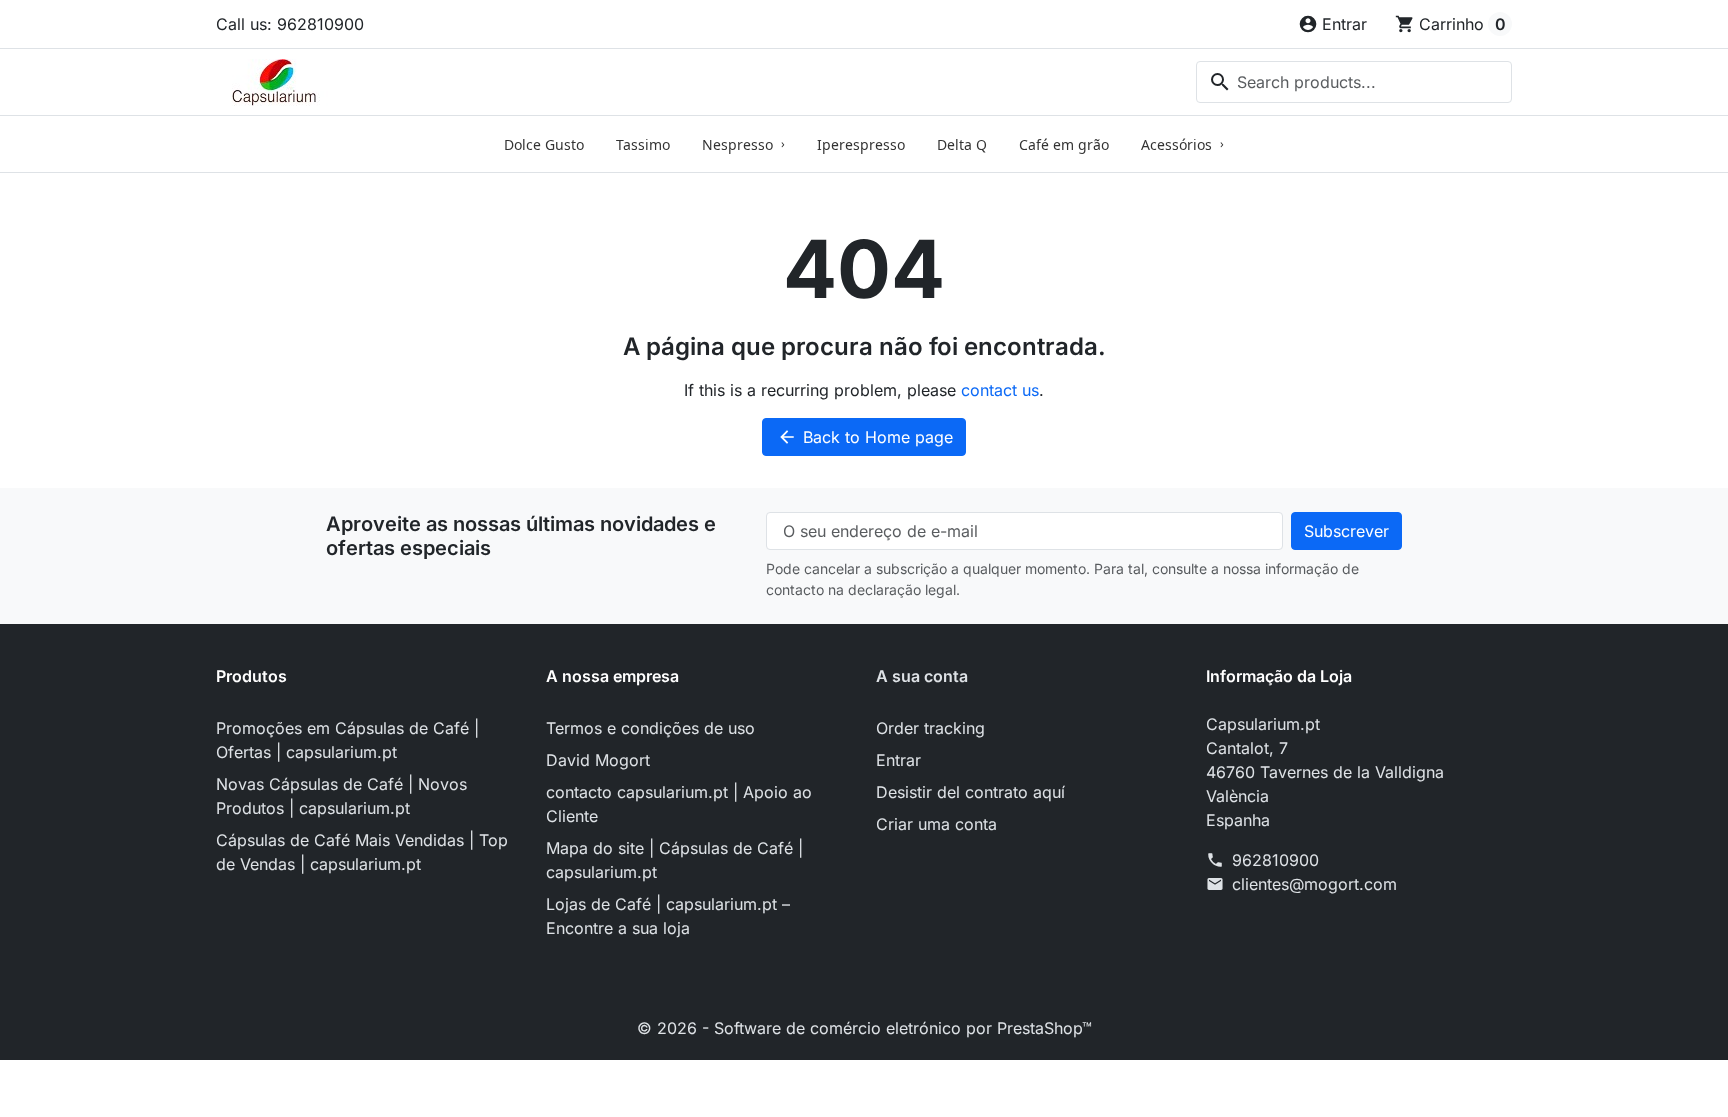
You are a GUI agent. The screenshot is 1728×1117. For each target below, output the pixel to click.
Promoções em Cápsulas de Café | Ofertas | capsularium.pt (347, 740)
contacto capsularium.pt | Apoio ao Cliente (679, 804)
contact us (1000, 390)
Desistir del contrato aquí (970, 792)
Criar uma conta (936, 824)
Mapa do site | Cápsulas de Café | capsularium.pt (674, 860)
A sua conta (922, 676)
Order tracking (930, 728)
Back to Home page (865, 437)
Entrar (898, 760)
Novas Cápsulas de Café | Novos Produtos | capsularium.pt (341, 796)
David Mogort (598, 760)
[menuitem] (544, 144)
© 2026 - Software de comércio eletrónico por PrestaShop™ (864, 1028)
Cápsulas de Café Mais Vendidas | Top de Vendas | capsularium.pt (362, 852)
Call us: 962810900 (290, 24)
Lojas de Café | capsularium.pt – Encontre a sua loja (668, 916)
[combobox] (1354, 82)
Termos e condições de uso (650, 728)
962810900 (1275, 860)
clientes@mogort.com (1314, 884)
